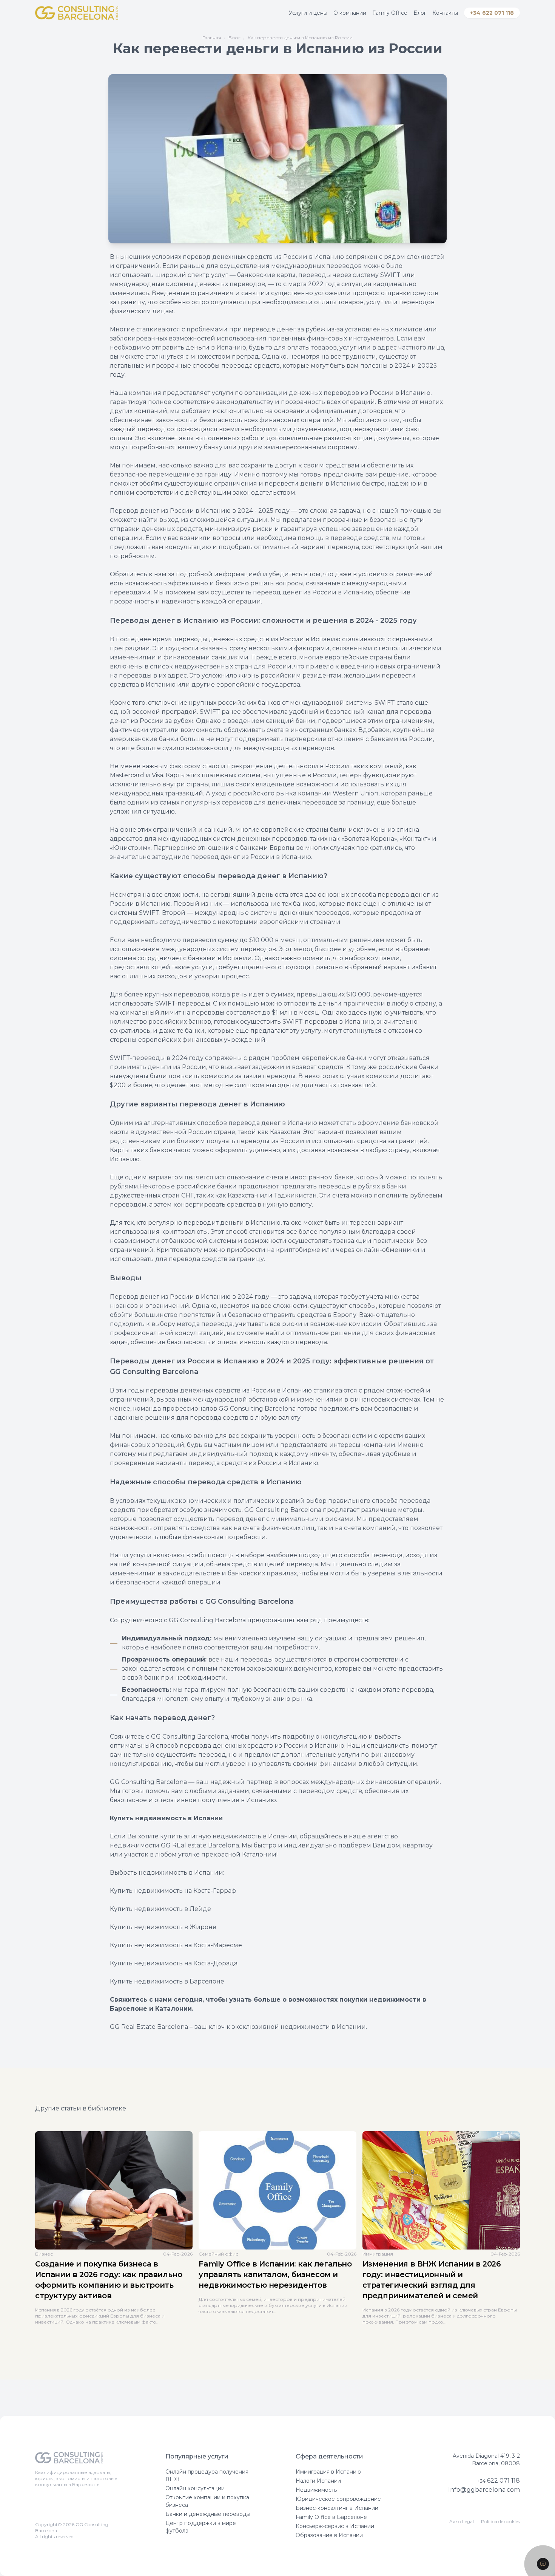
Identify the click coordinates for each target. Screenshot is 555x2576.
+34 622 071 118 (492, 13)
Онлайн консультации (195, 2488)
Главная (212, 38)
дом (394, 1845)
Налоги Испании (318, 2481)
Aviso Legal (462, 2521)
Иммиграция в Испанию (328, 2472)
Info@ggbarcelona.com (484, 2490)
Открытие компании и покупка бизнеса (207, 2501)
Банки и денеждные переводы (208, 2514)
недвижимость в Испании (255, 1836)
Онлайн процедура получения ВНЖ (207, 2475)
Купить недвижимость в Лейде (160, 1909)
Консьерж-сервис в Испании (335, 2526)
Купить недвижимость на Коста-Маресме (176, 1945)
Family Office (390, 13)
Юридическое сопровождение (338, 2499)
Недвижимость (316, 2490)
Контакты (445, 13)
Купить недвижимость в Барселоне (167, 1981)
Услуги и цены (308, 13)
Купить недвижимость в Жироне (163, 1927)
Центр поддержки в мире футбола (201, 2527)
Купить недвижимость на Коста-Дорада (174, 1963)
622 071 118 (498, 2481)
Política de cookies (500, 2521)
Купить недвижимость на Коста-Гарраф (173, 1891)
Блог (420, 13)
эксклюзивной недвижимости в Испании (299, 2027)
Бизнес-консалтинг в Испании (337, 2508)
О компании (350, 13)
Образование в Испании (329, 2535)
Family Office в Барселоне (331, 2517)
